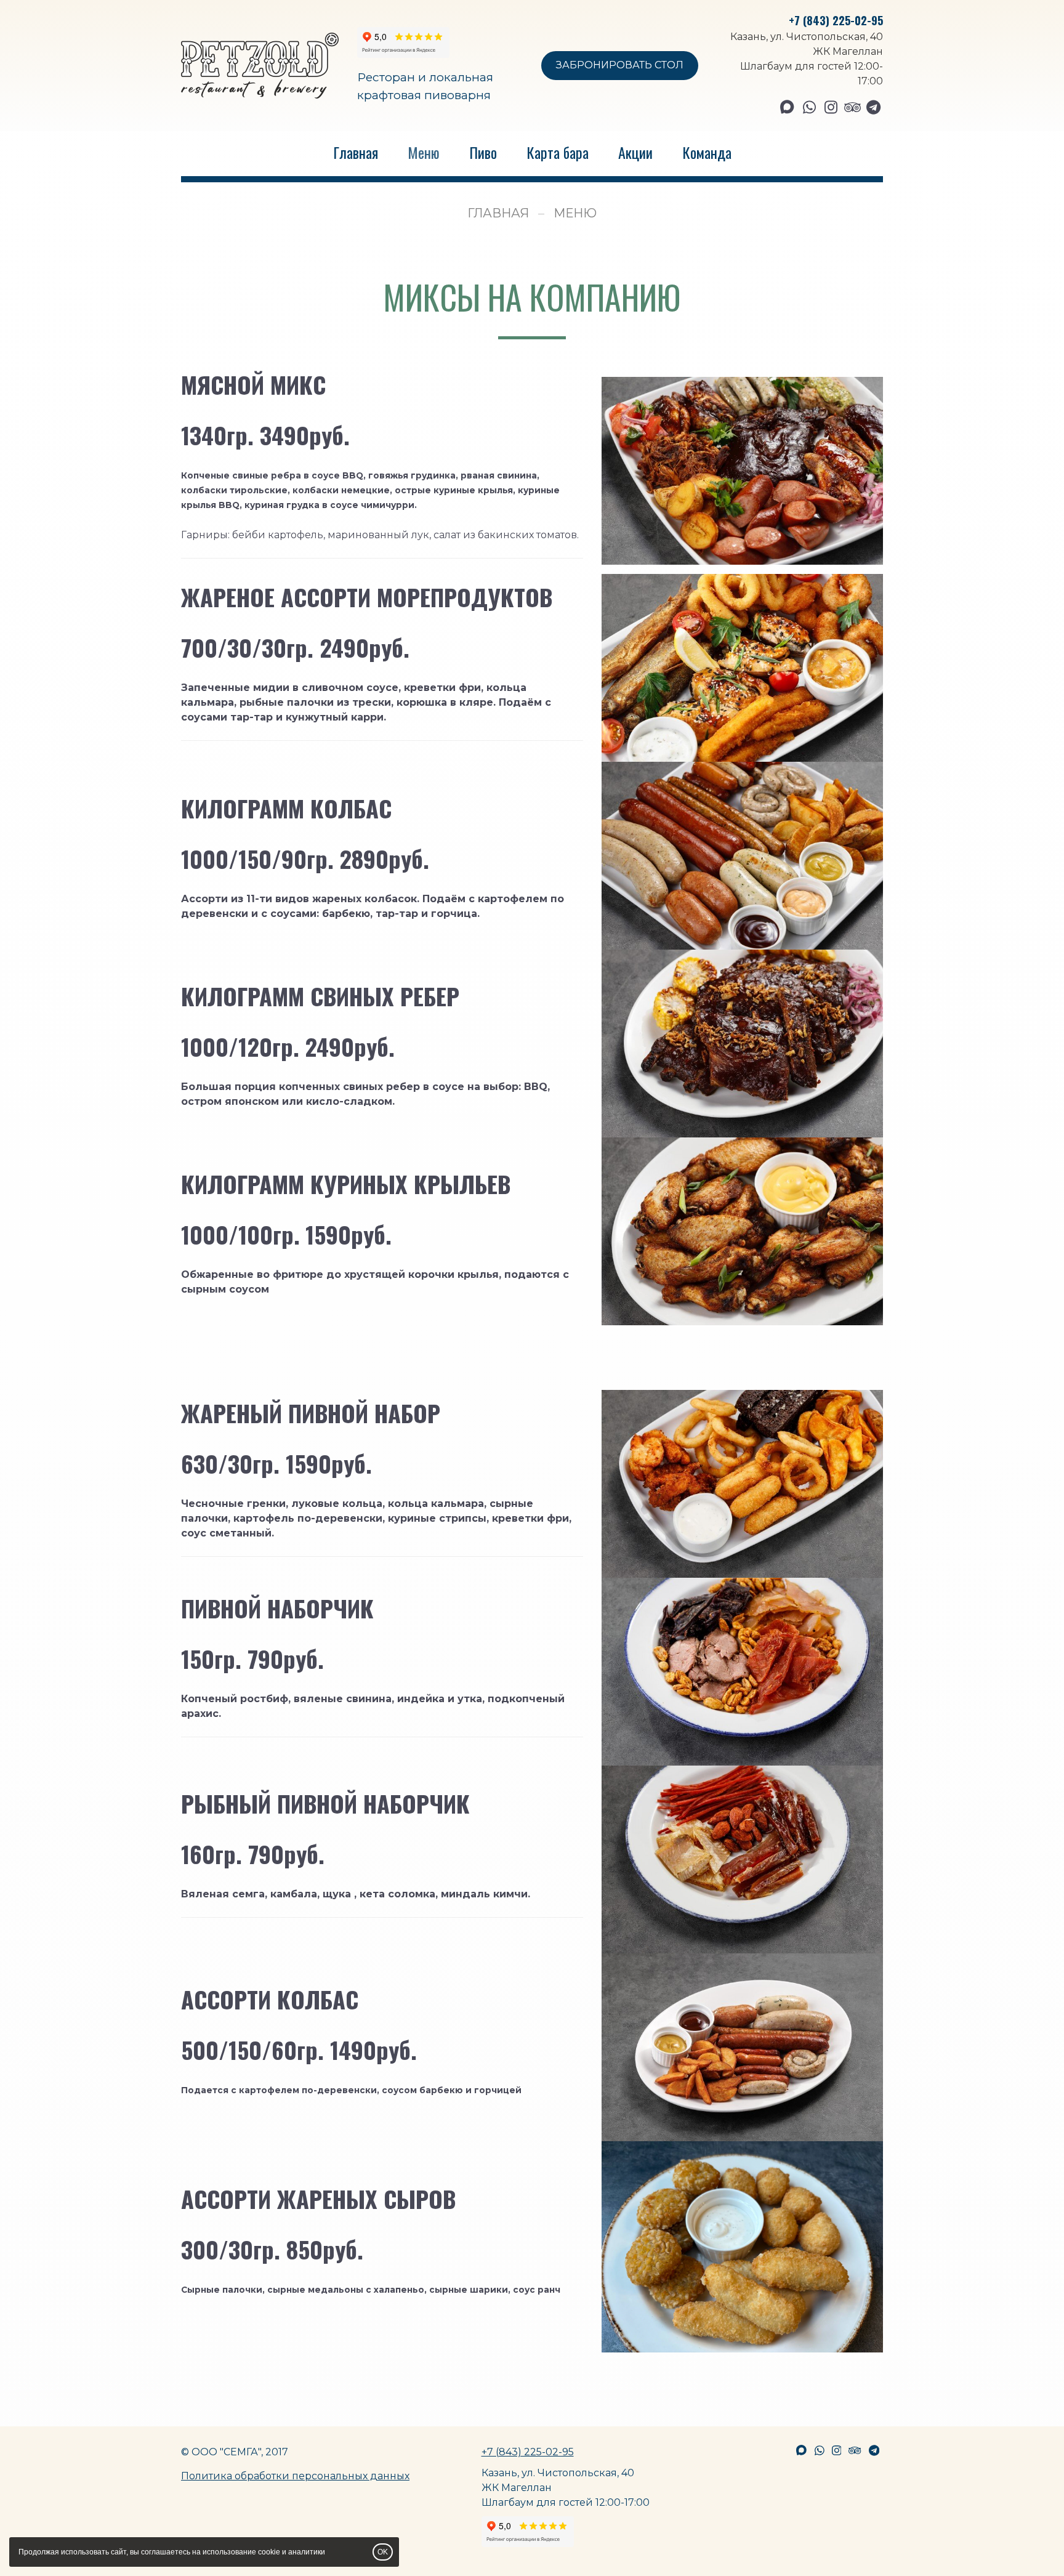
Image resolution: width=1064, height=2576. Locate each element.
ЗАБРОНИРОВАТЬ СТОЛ (620, 65)
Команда (707, 152)
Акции (635, 152)
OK (383, 2552)
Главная (356, 152)
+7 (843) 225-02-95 (836, 20)
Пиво (483, 152)
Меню (424, 152)
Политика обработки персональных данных (295, 2476)
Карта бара (558, 152)
